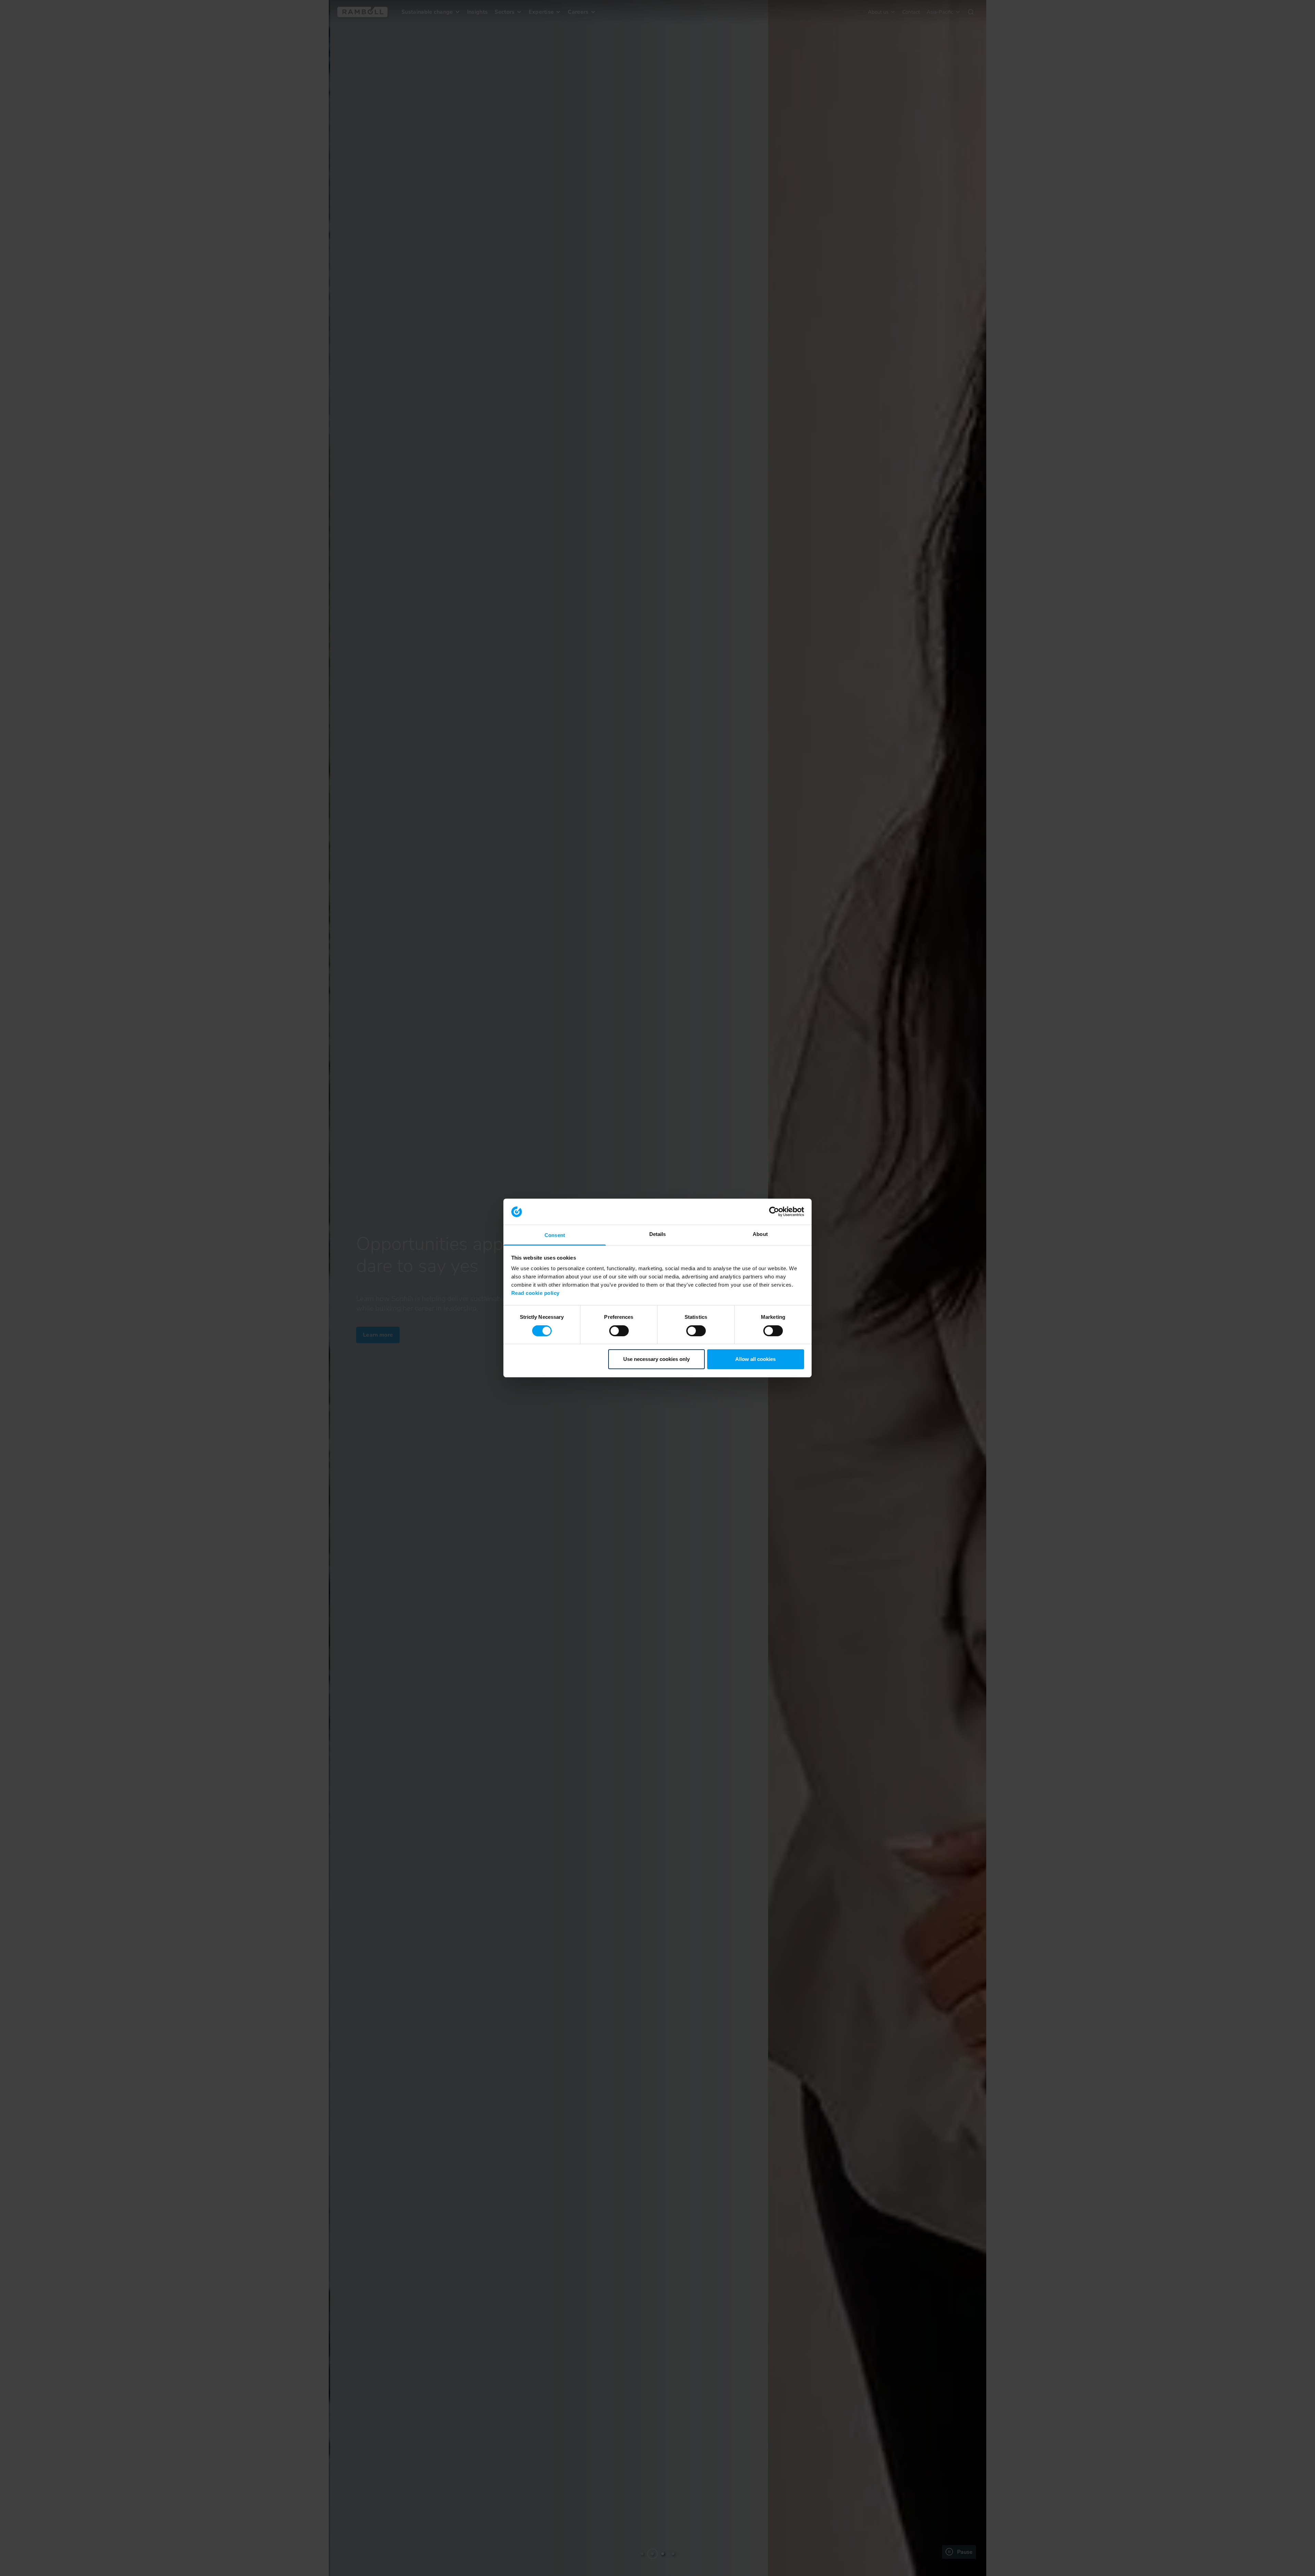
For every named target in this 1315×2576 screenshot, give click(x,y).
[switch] (619, 1331)
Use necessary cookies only (656, 1359)
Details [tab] (658, 1234)
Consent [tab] (555, 1235)
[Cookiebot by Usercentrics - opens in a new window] (774, 1212)
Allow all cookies (755, 1359)
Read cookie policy (535, 1293)
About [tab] (760, 1234)
